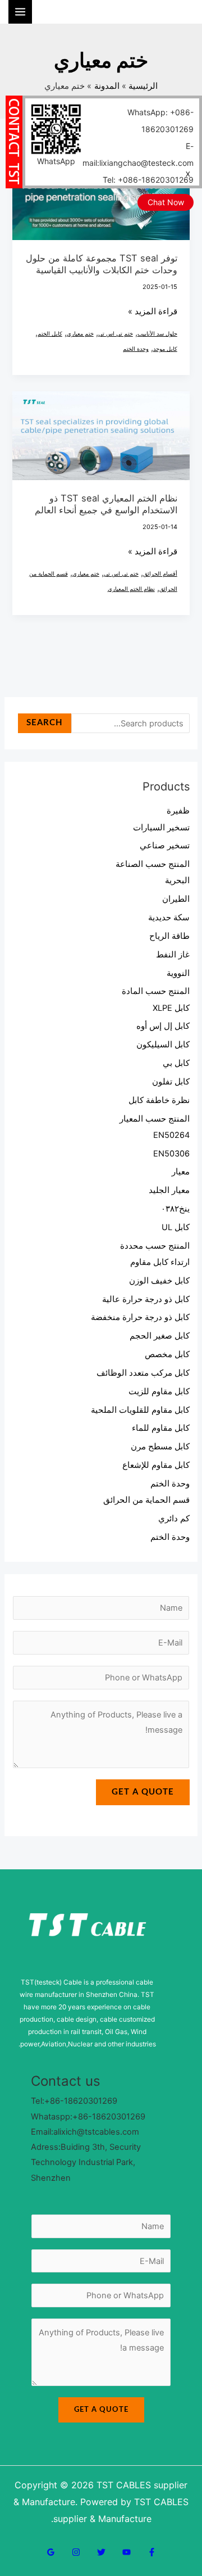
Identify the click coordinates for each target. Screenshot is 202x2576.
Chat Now (166, 202)
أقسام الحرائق (160, 573)
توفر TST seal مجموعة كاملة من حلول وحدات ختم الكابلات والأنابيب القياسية (102, 264)
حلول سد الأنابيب (157, 333)
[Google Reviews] (51, 2552)
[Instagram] (76, 2552)
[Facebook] (152, 2552)
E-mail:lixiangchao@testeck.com (138, 154)
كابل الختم (50, 333)
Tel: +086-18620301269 (148, 180)
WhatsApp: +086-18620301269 (160, 121)
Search (45, 723)
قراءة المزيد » (153, 312)
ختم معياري (80, 333)
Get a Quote (143, 1792)
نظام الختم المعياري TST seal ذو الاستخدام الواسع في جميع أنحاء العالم (106, 504)
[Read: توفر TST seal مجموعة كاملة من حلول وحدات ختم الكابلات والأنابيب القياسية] (101, 195)
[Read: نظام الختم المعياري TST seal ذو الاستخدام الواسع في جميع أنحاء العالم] (101, 435)
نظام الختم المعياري (131, 589)
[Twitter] (101, 2552)
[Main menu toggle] (20, 12)
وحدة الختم (136, 349)
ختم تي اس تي (116, 333)
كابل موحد (165, 349)
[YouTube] (127, 2552)
